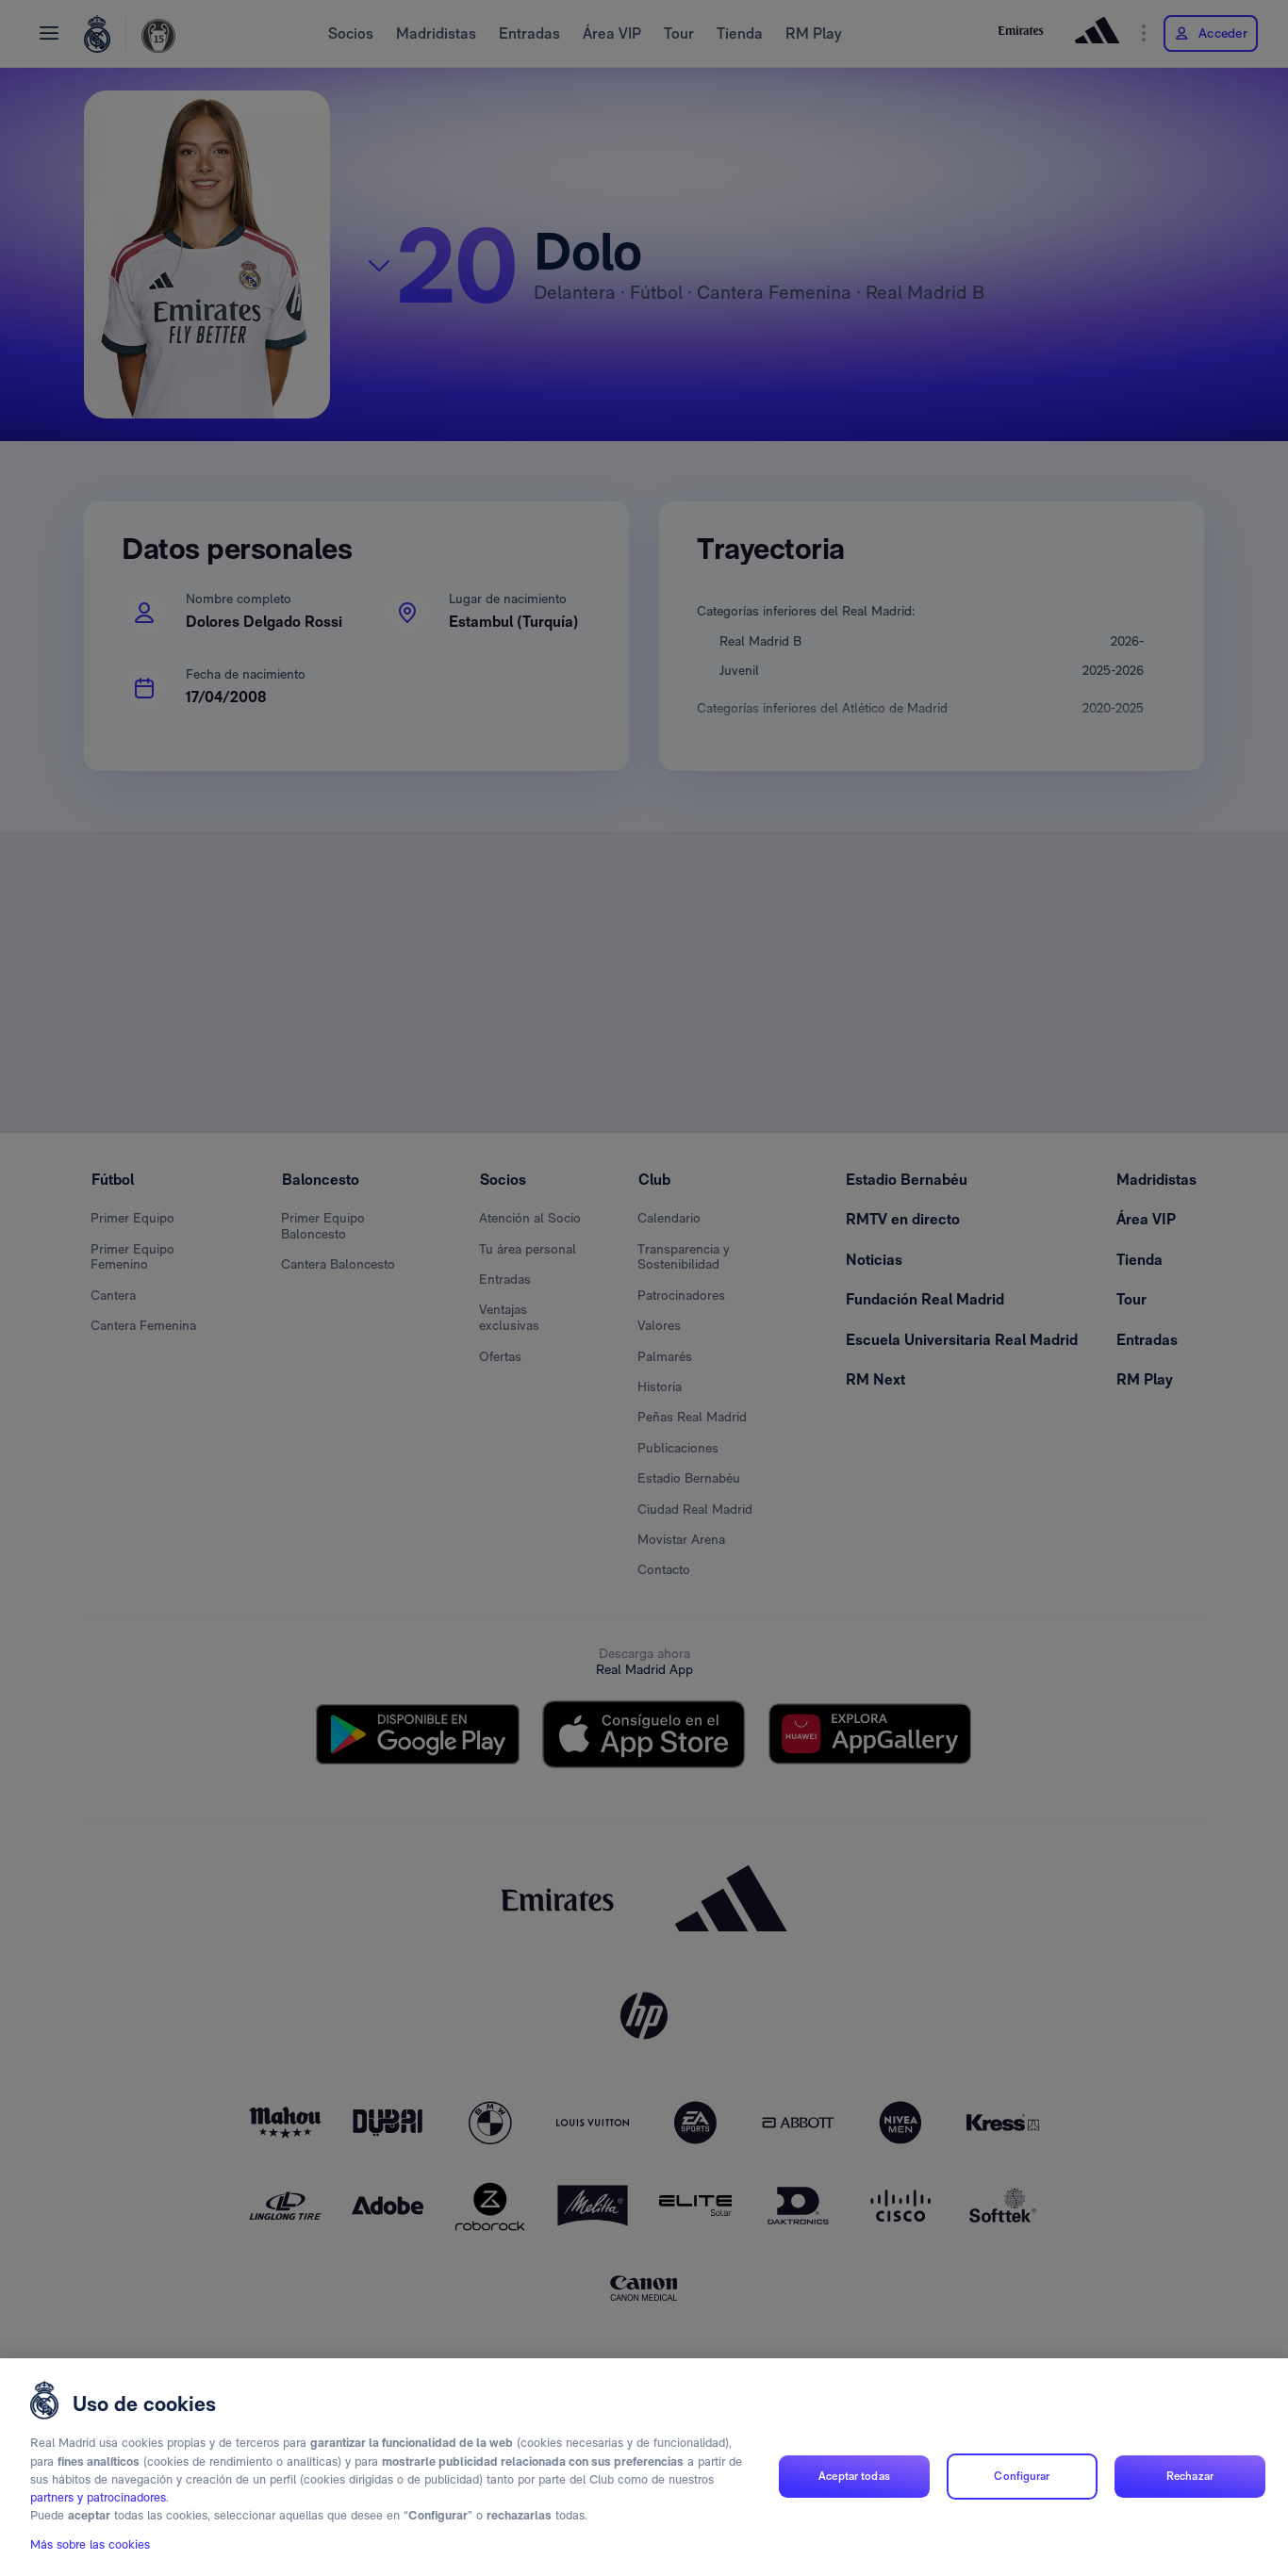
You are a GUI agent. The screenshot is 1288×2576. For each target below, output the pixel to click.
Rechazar (1190, 2476)
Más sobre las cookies (90, 2544)
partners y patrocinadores (98, 2498)
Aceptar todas (854, 2476)
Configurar (1022, 2476)
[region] (644, 2467)
